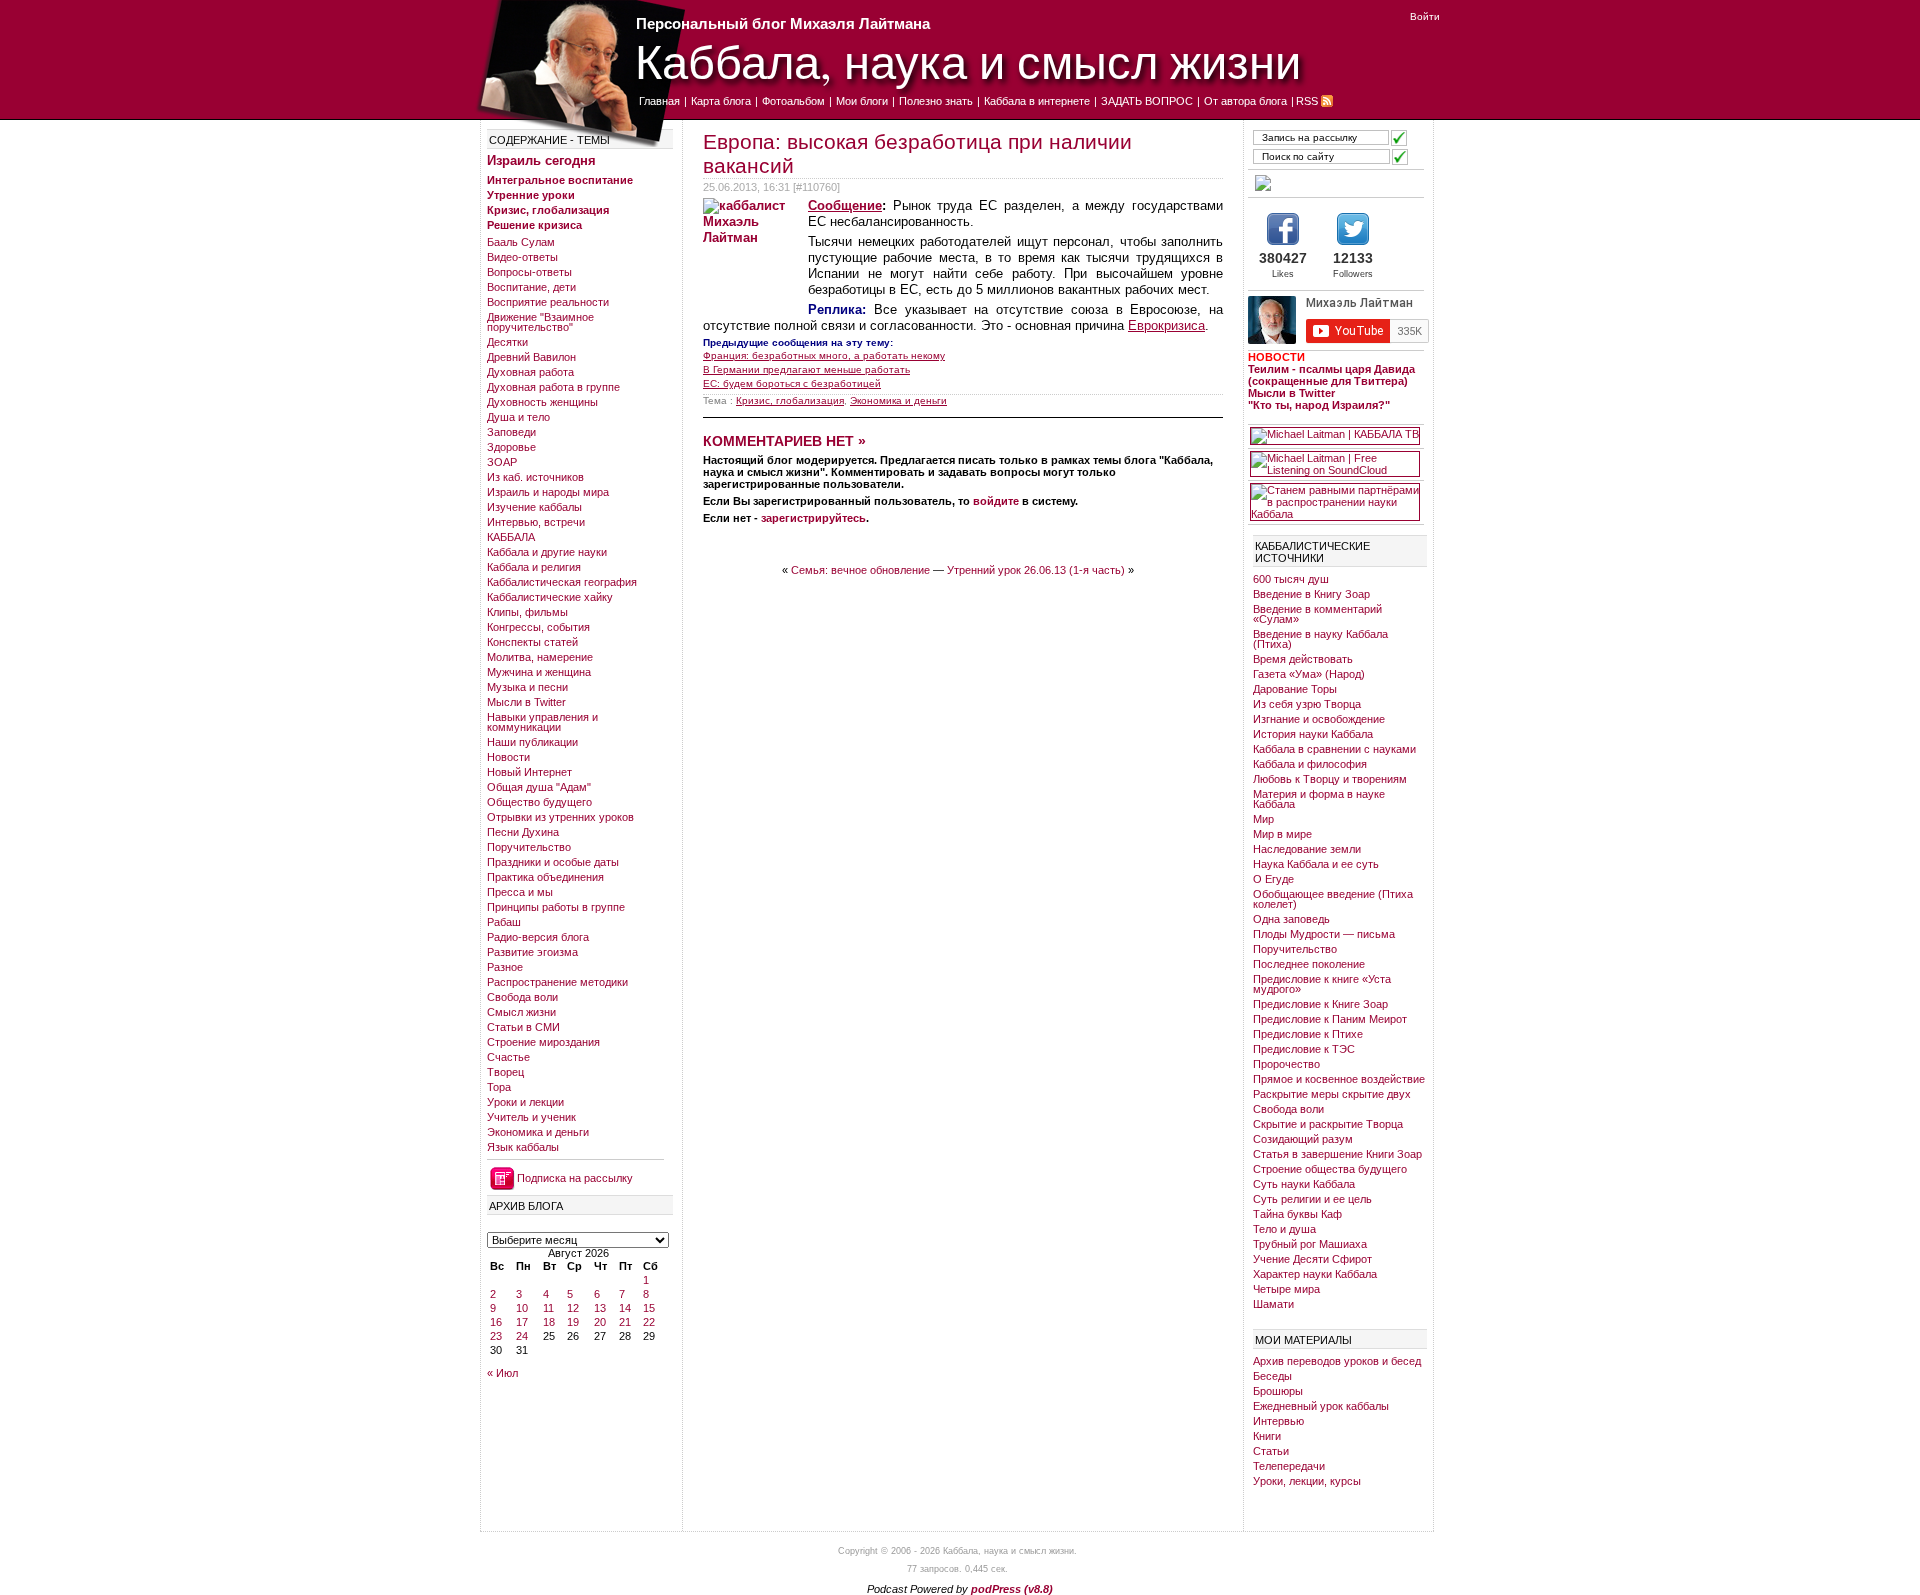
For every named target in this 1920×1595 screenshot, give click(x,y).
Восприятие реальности (548, 302)
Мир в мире (1282, 834)
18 (549, 1322)
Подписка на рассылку (575, 1178)
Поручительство (529, 847)
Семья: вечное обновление (860, 570)
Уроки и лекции (525, 1102)
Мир (1263, 819)
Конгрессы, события (538, 627)
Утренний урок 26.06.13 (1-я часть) (1036, 570)
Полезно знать (936, 101)
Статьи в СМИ (523, 1027)
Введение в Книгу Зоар (1311, 594)
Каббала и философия (1310, 764)
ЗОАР (502, 462)
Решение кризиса (534, 225)
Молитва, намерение (540, 657)
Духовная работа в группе (553, 387)
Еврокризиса (1166, 325)
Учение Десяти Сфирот (1312, 1259)
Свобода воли (522, 997)
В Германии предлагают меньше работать (806, 369)
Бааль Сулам (521, 242)
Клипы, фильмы (527, 612)
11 (548, 1308)
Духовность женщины (542, 402)
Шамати (1273, 1304)
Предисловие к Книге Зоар (1320, 1004)
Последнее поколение (1309, 964)
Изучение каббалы (534, 507)
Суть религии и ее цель (1312, 1199)
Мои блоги (862, 101)
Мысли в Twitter (526, 702)
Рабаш (504, 922)
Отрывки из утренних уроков (560, 817)
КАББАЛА (511, 537)
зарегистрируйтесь (813, 518)
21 (625, 1322)
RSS (1307, 101)
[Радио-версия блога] (1335, 183)
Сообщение (845, 205)
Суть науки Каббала (1304, 1184)
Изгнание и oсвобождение (1319, 719)
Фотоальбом (793, 101)
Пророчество (1286, 1064)
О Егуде (1273, 879)
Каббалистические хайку (550, 597)
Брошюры (1278, 1391)
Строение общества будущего (1330, 1169)
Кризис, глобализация (548, 210)
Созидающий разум (1303, 1139)
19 (573, 1322)
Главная (659, 101)
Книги (1267, 1436)
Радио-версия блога (538, 937)
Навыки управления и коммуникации (542, 722)
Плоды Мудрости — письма (1324, 934)
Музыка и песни (527, 687)
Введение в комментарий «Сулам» (1317, 614)
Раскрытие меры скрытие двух (1332, 1094)
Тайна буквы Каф (1297, 1214)
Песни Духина (523, 832)
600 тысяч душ (1291, 579)
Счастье (508, 1057)
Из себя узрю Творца (1307, 704)
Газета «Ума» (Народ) (1309, 674)
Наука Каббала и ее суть (1316, 864)
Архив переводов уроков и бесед (1337, 1361)
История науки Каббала (1313, 734)
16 (496, 1322)
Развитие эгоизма (532, 952)
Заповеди (511, 432)
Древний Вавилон (531, 357)
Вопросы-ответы (529, 272)
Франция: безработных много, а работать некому (824, 355)
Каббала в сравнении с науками (1334, 749)
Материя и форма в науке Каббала (1319, 799)
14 (625, 1308)
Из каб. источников (535, 477)
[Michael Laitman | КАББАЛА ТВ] (1335, 436)
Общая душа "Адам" (539, 787)
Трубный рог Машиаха (1310, 1244)
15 (649, 1308)
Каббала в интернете (1037, 101)
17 (522, 1322)
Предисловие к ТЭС (1304, 1049)
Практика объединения (545, 877)
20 (600, 1322)
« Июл (502, 1373)
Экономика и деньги (538, 1132)
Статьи (1271, 1451)
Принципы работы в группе (556, 907)
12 (573, 1308)
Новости (508, 757)
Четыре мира (1286, 1289)
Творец (505, 1072)
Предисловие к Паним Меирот (1330, 1019)
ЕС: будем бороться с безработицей (792, 383)
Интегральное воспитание (560, 180)
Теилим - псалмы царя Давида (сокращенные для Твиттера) (1331, 375)
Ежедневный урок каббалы (1321, 1406)
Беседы (1272, 1376)
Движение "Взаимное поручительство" (540, 322)
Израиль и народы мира (548, 492)
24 (522, 1336)
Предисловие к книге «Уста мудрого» (1322, 984)
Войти (1425, 16)
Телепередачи (1289, 1466)
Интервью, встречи (536, 522)
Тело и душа (1284, 1229)
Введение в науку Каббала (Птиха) (1320, 639)
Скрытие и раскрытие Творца (1328, 1124)
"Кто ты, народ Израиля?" (1319, 405)
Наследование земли (1307, 849)
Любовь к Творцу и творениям (1330, 779)
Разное (505, 967)
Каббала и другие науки (547, 552)
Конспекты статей (532, 642)
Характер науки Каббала (1315, 1274)
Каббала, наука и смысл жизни (968, 60)
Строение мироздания (543, 1042)
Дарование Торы (1295, 689)
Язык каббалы (523, 1147)
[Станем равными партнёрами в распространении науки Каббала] (1335, 502)
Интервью (1278, 1421)
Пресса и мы (520, 892)
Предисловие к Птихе (1308, 1034)
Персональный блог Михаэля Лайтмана (783, 23)
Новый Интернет (529, 772)
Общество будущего (539, 802)
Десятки (507, 342)
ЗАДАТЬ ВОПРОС (1147, 101)
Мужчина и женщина (539, 672)
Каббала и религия (534, 567)
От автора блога (1245, 101)
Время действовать (1303, 659)
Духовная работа (530, 372)
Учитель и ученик (531, 1117)
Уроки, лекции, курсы (1307, 1481)
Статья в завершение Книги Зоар (1337, 1154)
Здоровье (511, 447)
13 (600, 1308)
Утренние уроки (531, 195)
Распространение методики (557, 982)
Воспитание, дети (531, 287)
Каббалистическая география (562, 582)
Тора (499, 1087)
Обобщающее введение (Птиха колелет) (1333, 899)
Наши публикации (532, 742)
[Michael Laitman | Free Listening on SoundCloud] (1335, 464)
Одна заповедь (1291, 919)
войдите (996, 501)
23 (496, 1336)
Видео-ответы (522, 257)
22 (649, 1322)
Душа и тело (518, 417)
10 (522, 1308)
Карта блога (721, 101)
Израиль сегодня (541, 160)
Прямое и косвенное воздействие (1339, 1079)
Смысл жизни (521, 1012)
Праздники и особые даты (553, 862)
